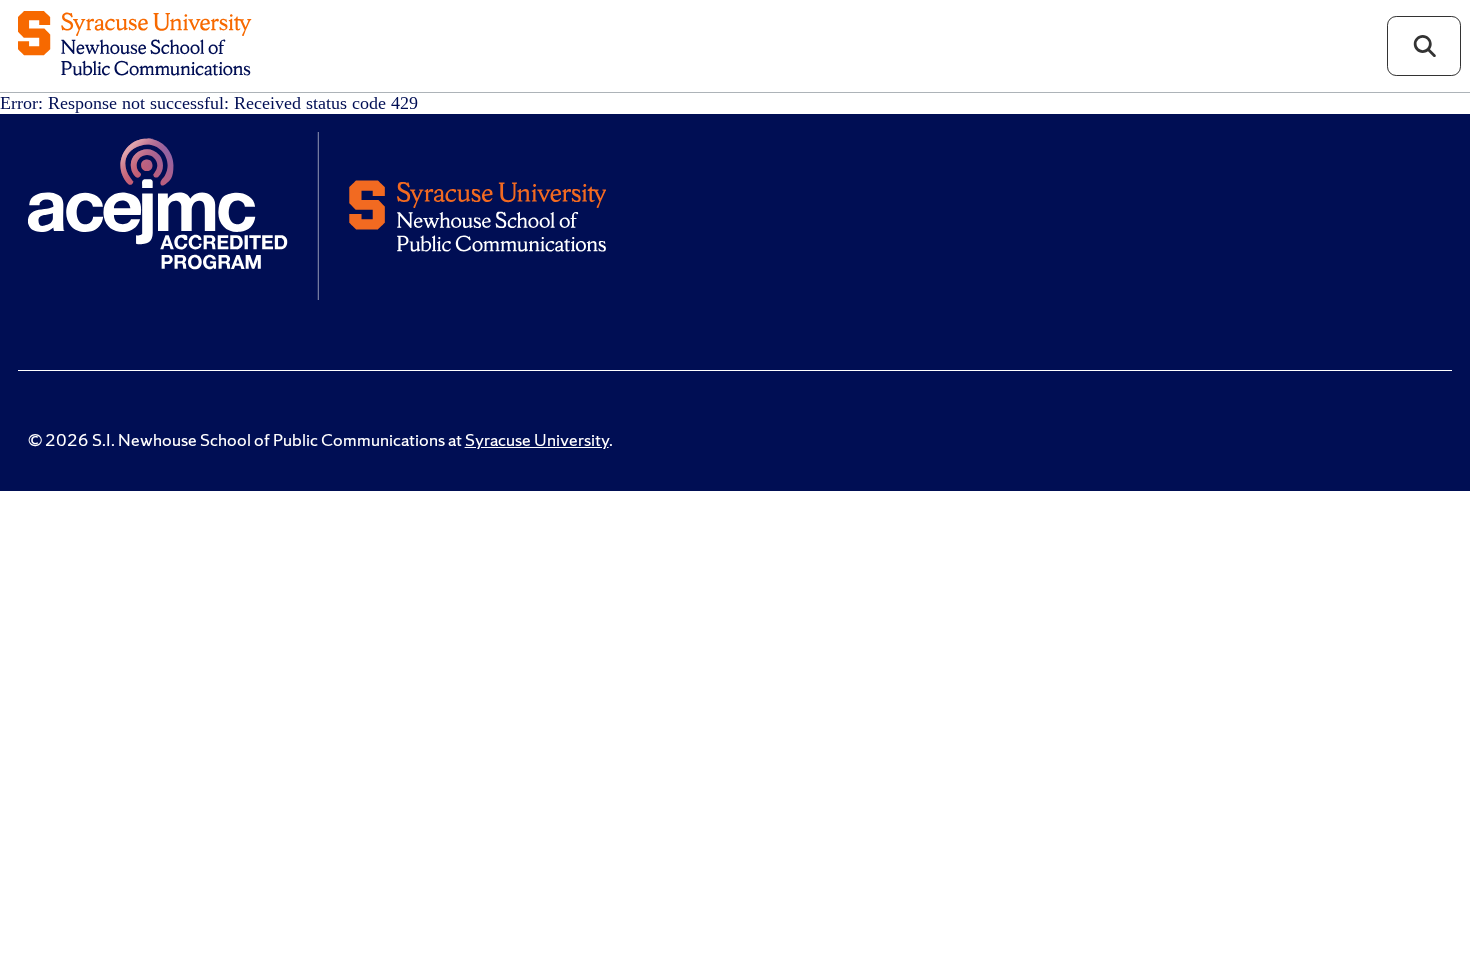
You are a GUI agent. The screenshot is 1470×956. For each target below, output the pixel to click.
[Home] (134, 45)
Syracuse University (537, 440)
